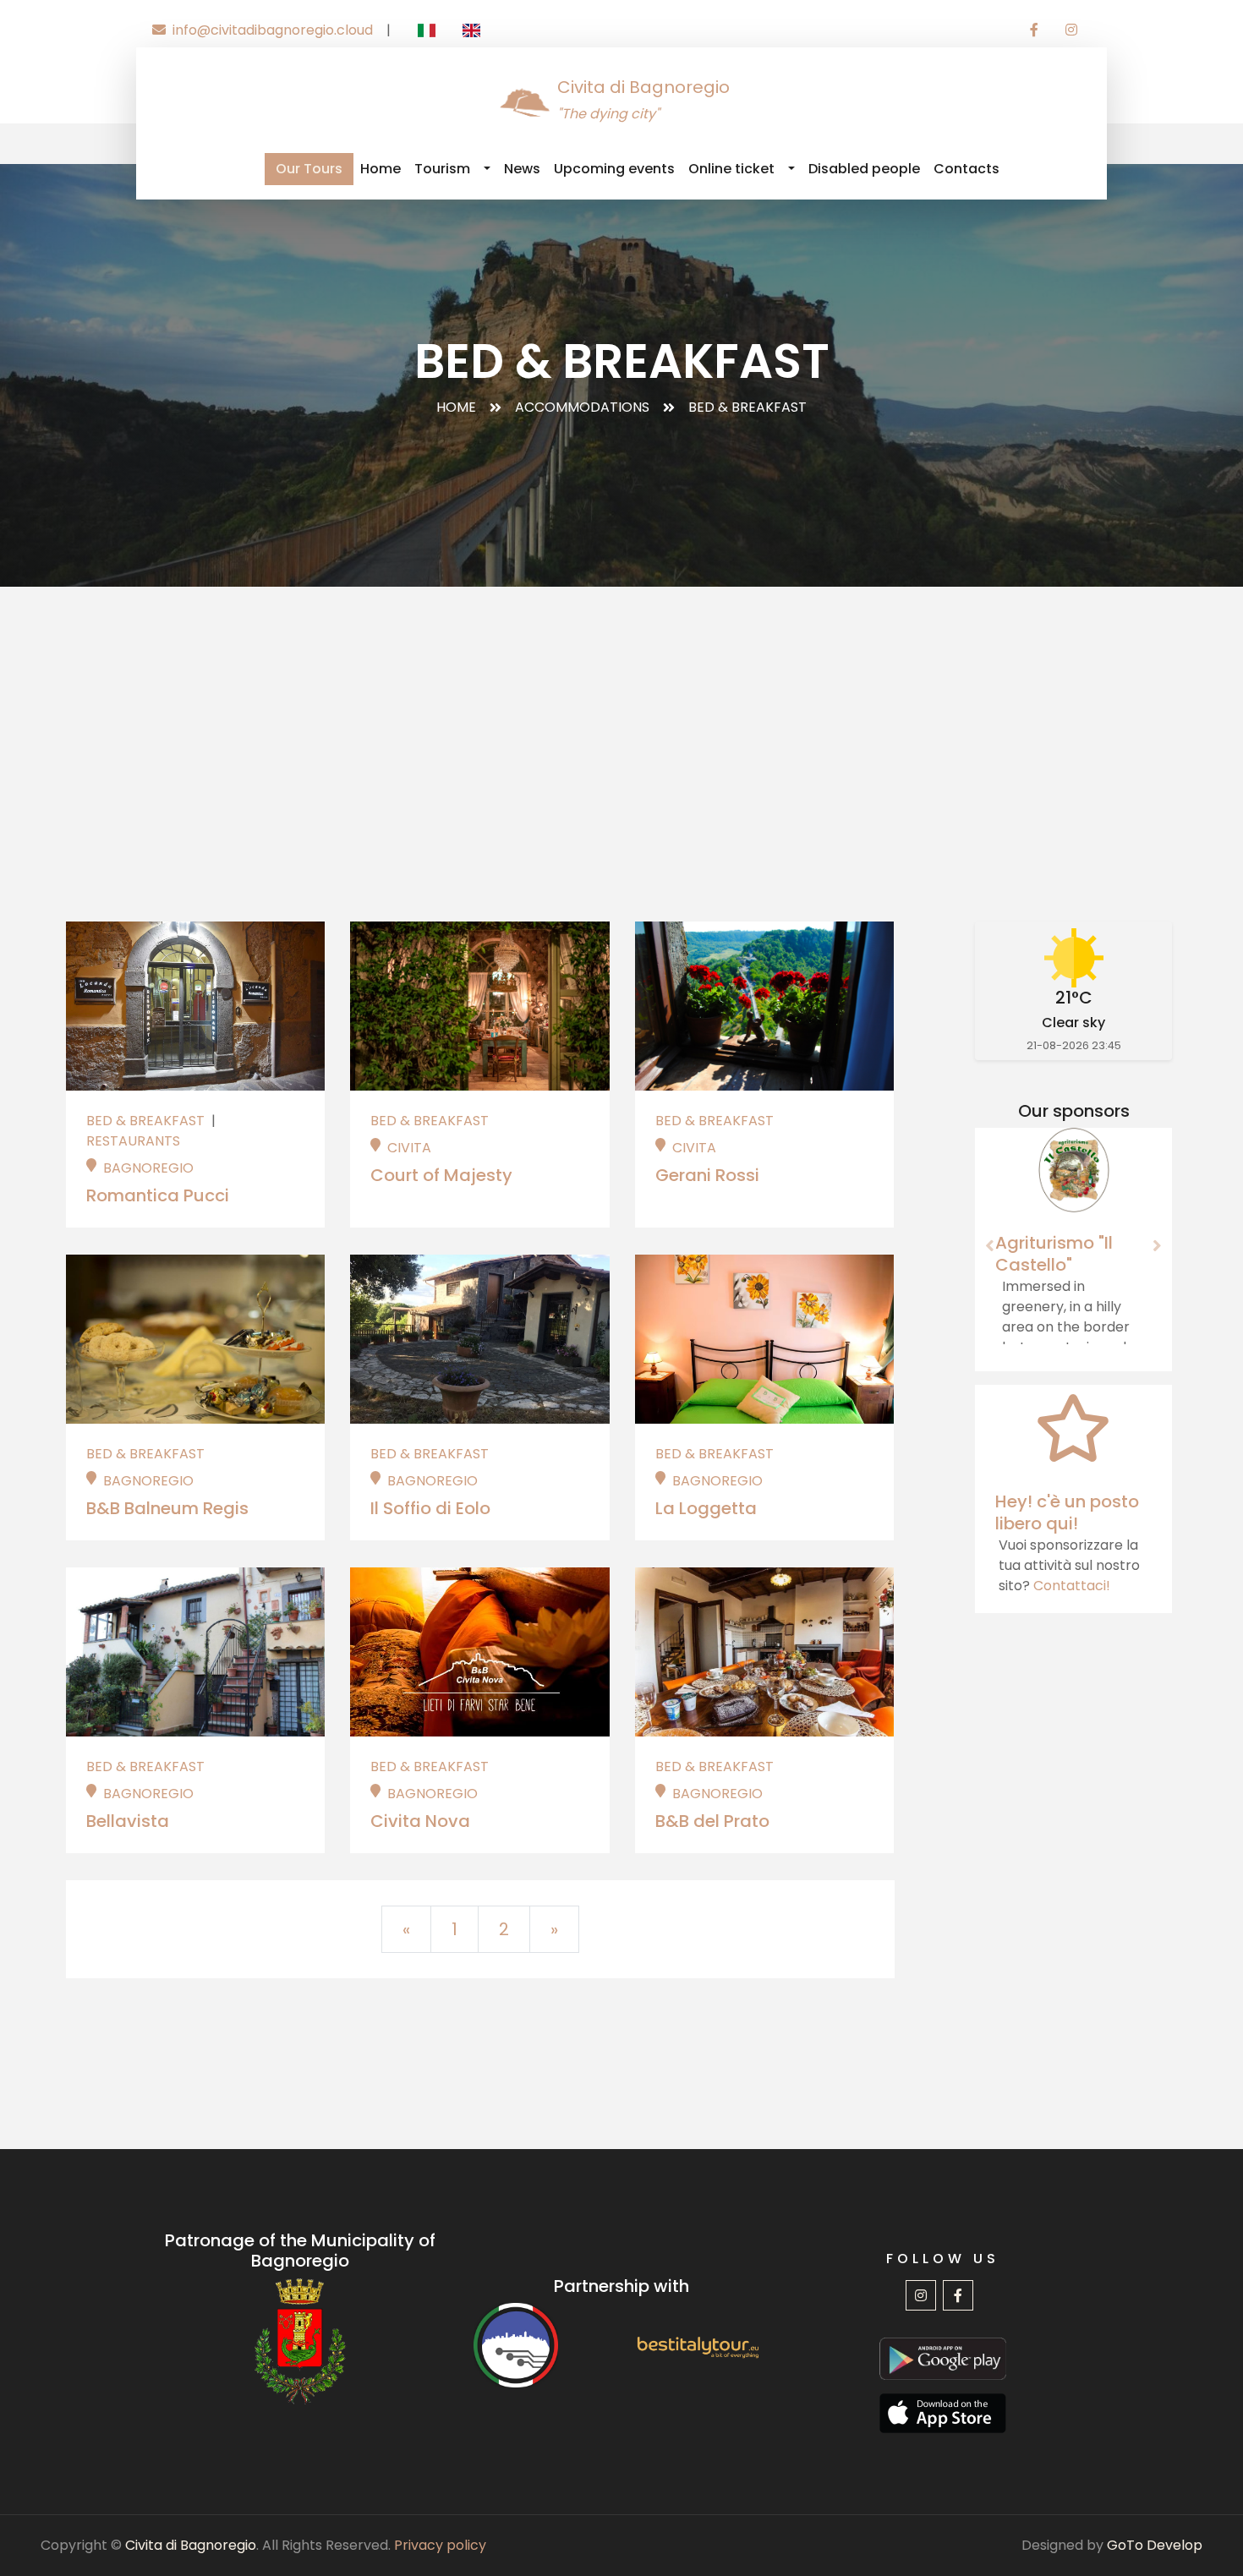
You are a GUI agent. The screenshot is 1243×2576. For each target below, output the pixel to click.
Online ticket (731, 169)
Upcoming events (614, 169)
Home (381, 169)
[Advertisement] (621, 714)
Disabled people (864, 169)
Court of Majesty (441, 1175)
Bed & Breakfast (147, 1121)
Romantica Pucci (158, 1195)
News (522, 169)
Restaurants (133, 1141)
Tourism (442, 169)
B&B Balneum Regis (167, 1508)
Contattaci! (1072, 1586)
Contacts (966, 169)
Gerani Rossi (707, 1175)
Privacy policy (440, 2545)
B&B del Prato (712, 1821)
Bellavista (128, 1821)
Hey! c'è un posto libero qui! (1067, 1512)
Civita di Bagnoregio (191, 2545)
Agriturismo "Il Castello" (1054, 1254)
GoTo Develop (1155, 2545)
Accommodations (582, 407)
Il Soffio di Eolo (430, 1508)
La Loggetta (706, 1508)
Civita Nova (420, 1821)
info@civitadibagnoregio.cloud (273, 30)
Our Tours (309, 169)
